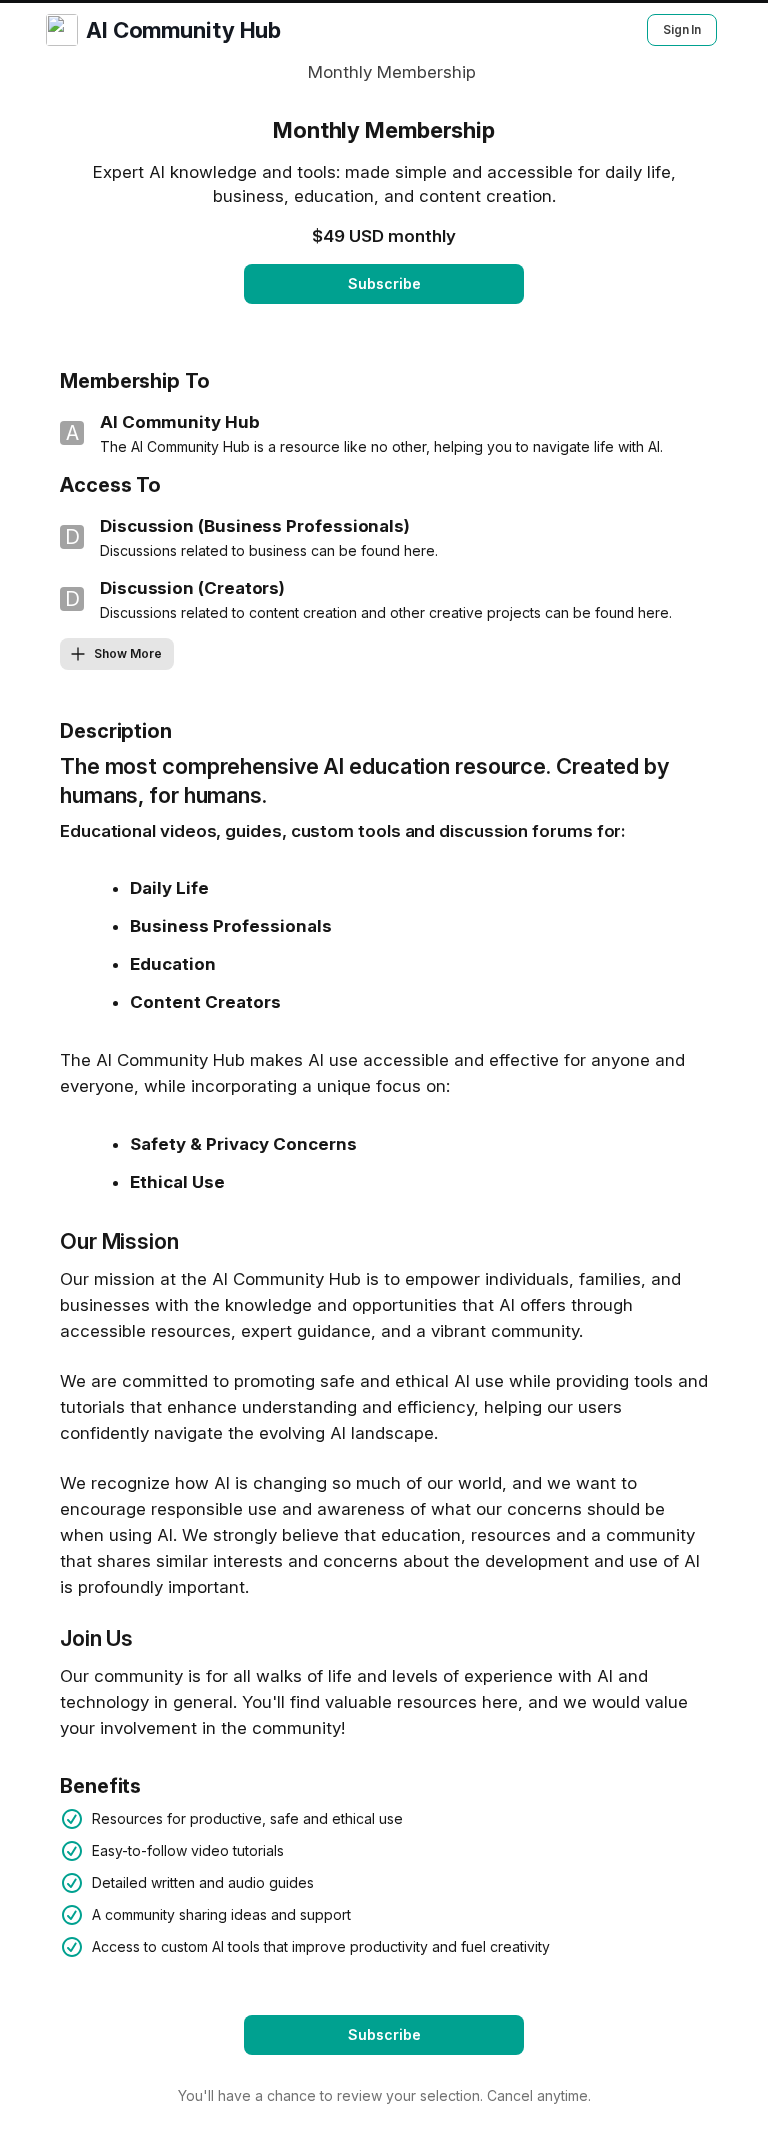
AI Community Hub (183, 30)
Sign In (682, 29)
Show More (128, 653)
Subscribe (384, 283)
